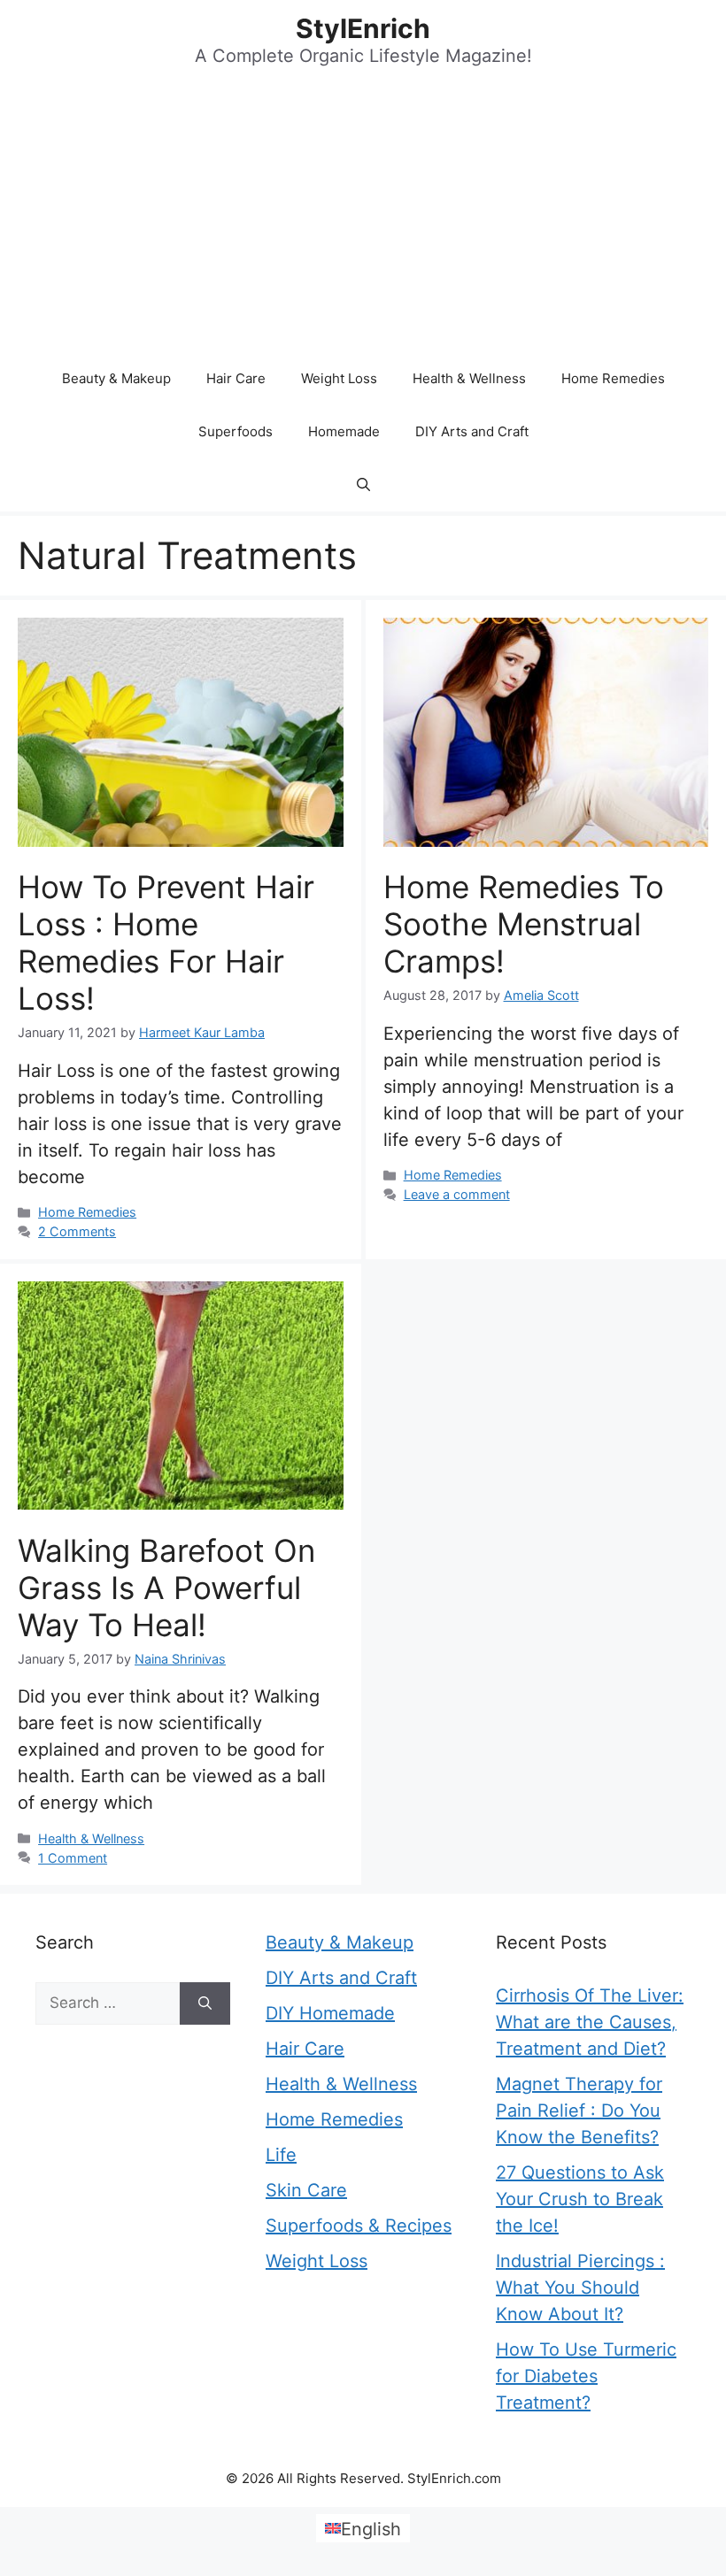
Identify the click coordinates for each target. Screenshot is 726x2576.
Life (281, 2155)
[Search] (205, 2003)
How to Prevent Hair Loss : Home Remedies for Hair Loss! (166, 942)
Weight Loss (339, 378)
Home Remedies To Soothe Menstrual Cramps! (524, 924)
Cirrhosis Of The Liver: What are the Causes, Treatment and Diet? (590, 2022)
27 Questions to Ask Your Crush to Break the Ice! (580, 2199)
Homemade (344, 431)
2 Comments (77, 1231)
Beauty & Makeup (116, 378)
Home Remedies (613, 378)
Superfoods (236, 431)
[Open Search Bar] (363, 485)
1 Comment (73, 1858)
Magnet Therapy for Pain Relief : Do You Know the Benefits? (579, 2111)
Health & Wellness (469, 378)
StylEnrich (363, 28)
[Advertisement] (363, 219)
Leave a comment (457, 1194)
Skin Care (306, 2190)
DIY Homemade (330, 2013)
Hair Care (236, 378)
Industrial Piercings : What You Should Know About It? (580, 2288)
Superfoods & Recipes (359, 2226)
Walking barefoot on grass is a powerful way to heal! (166, 1588)
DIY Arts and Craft (472, 431)
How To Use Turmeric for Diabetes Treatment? (586, 2376)
